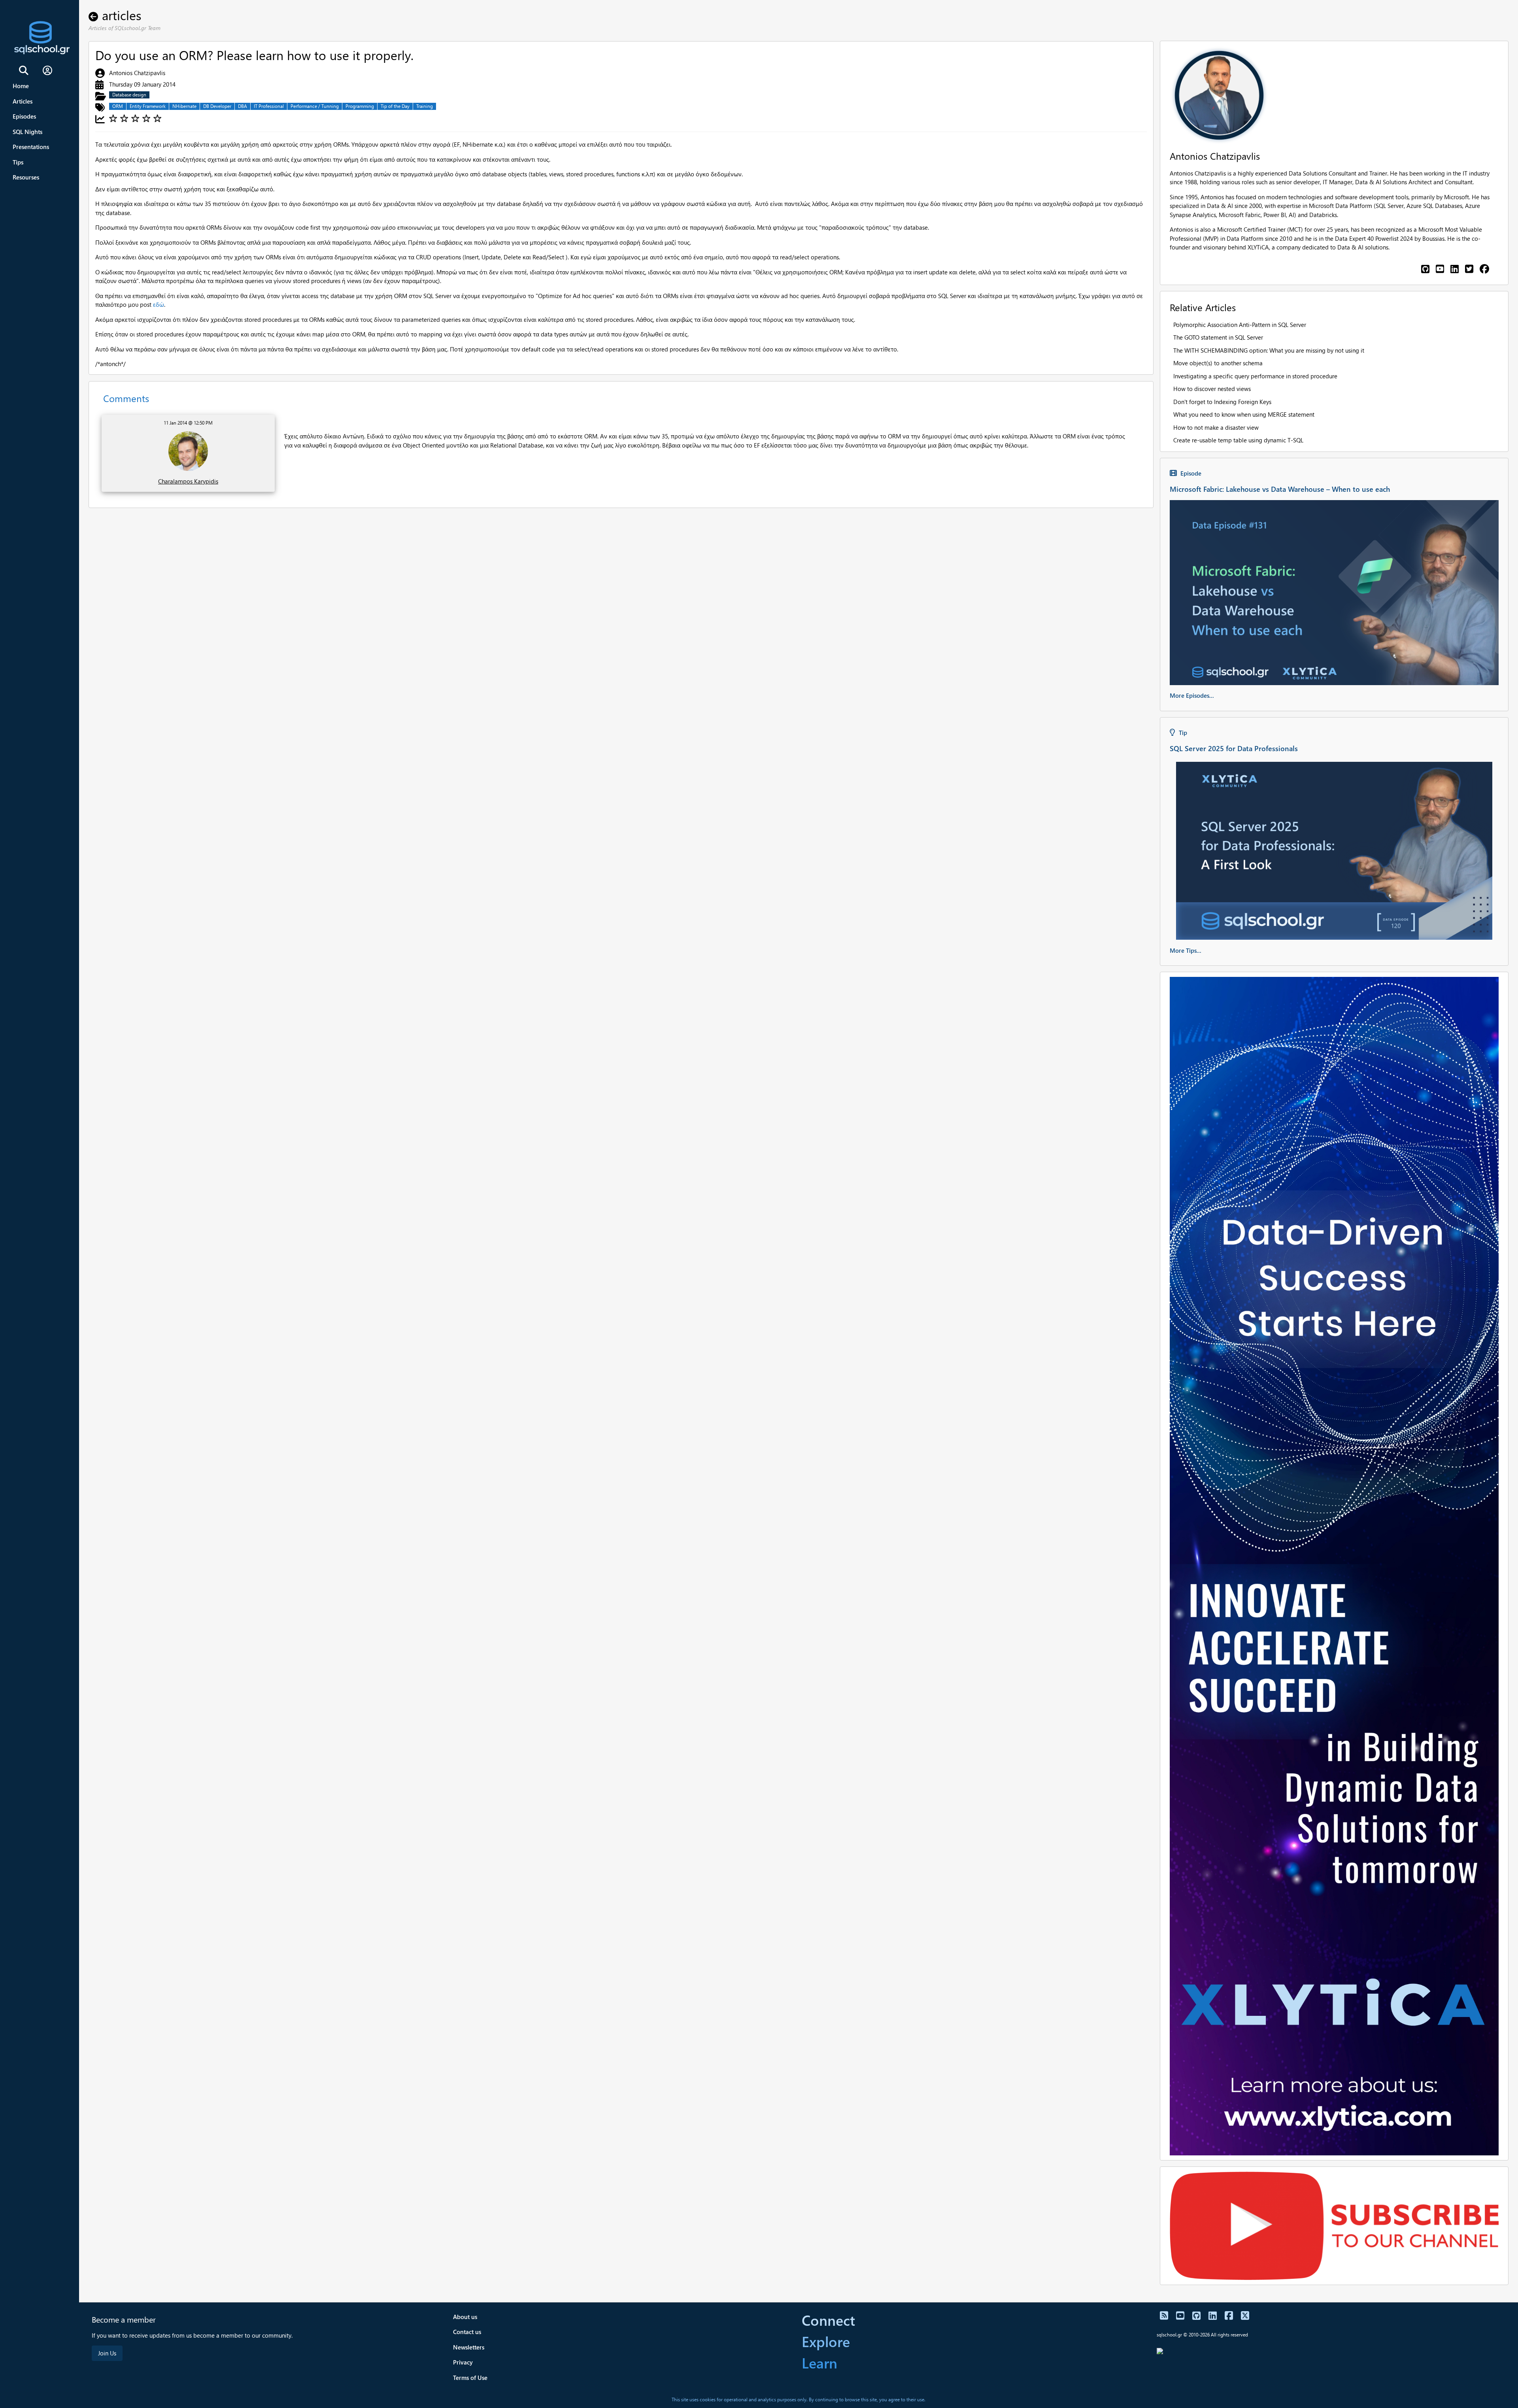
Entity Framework (148, 106)
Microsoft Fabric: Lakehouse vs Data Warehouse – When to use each (1280, 489)
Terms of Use (470, 2378)
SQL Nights (27, 132)
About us (465, 2317)
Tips (18, 162)
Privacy (463, 2362)
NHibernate (184, 106)
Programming (360, 106)
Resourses (26, 177)
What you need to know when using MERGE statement (1244, 414)
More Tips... (1186, 950)
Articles (23, 101)
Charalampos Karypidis (188, 481)
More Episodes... (1192, 695)
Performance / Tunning (315, 106)
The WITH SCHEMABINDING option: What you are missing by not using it (1269, 350)
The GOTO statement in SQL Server (1218, 337)
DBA (243, 106)
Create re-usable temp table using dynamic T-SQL (1238, 440)
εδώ (159, 304)
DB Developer (217, 106)
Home (21, 86)
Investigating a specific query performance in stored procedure (1255, 376)
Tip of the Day (395, 106)
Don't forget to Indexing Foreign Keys (1222, 402)
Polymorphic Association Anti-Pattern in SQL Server (1240, 325)
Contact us (467, 2332)
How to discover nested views (1212, 389)
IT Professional (269, 106)
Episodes (24, 116)
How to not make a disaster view (1216, 427)
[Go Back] (95, 15)
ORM (118, 106)
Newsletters (469, 2347)
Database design (129, 95)
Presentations (31, 147)
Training (425, 106)
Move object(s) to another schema (1218, 363)
